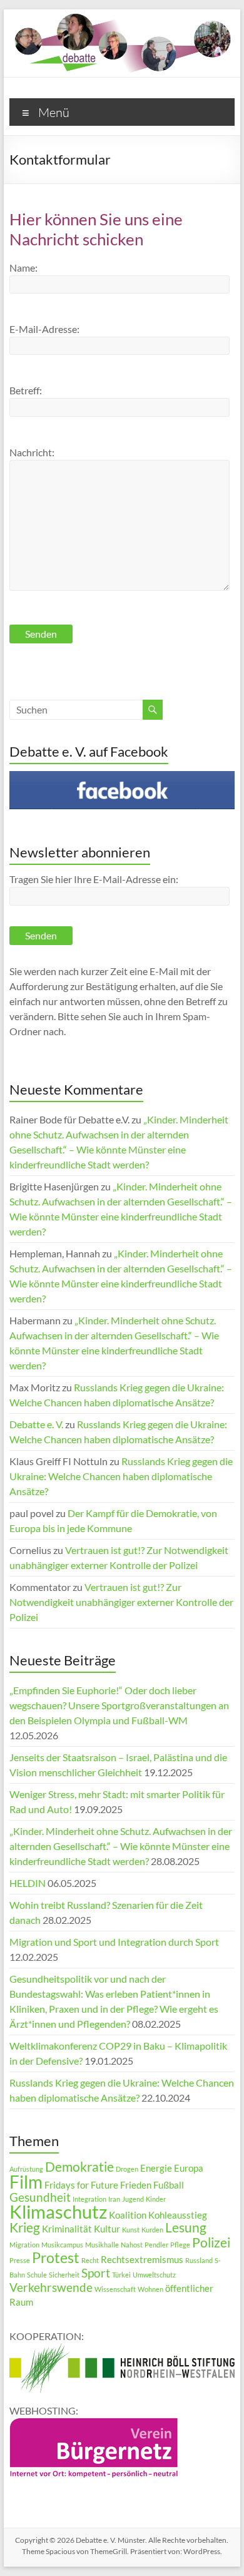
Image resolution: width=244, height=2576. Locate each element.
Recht (90, 2260)
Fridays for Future (81, 2185)
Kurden (152, 2230)
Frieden (136, 2185)
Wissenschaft (115, 2289)
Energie (156, 2168)
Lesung (186, 2227)
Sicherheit (64, 2275)
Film (26, 2182)
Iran (114, 2199)
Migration (24, 2245)
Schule (37, 2275)
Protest (56, 2257)
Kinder (156, 2199)
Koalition (128, 2215)
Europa (189, 2168)
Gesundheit (40, 2197)
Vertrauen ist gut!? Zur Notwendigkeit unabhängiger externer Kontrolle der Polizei (121, 1602)
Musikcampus (62, 2245)
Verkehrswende (51, 2287)
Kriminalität (67, 2229)
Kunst (131, 2230)
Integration (89, 2199)
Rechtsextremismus (142, 2259)
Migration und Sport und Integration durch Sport (114, 1942)
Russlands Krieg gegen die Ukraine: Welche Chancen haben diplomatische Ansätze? (121, 1476)
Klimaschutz (58, 2211)
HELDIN (28, 1883)
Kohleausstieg (178, 2215)
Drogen (127, 2169)
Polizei (211, 2242)
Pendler (156, 2245)
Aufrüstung (26, 2169)
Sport (96, 2273)
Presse (20, 2260)
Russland (199, 2260)
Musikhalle (102, 2245)
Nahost (132, 2245)
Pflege (180, 2245)
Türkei (121, 2275)
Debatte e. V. (36, 1424)
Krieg (25, 2227)
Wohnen (150, 2289)
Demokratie (79, 2167)
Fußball (169, 2185)
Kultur (107, 2229)
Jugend (133, 2199)
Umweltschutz (154, 2275)
